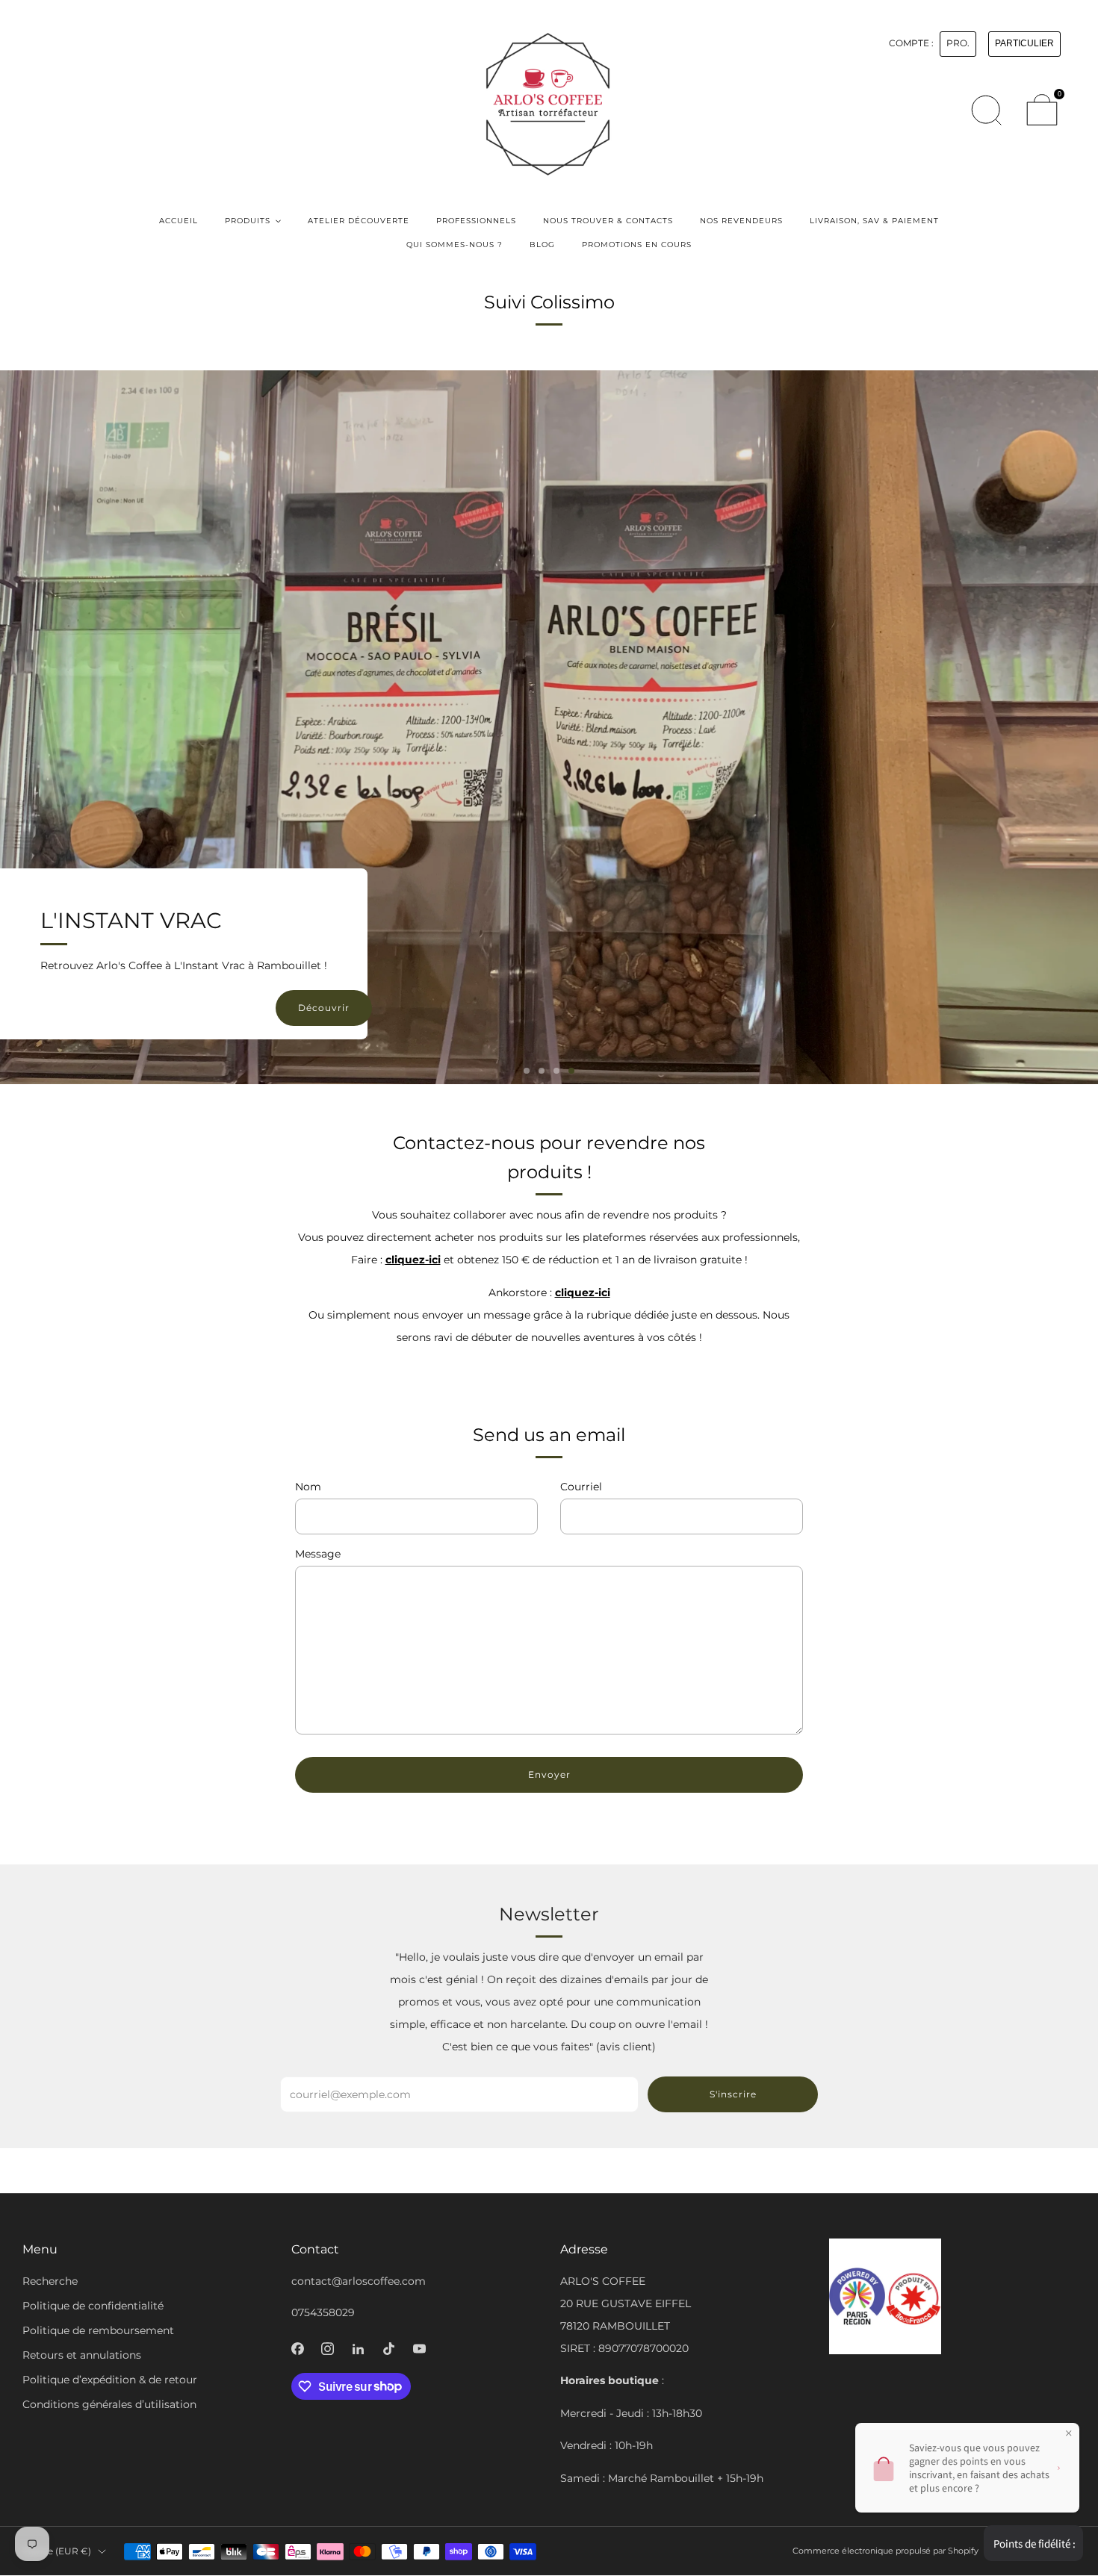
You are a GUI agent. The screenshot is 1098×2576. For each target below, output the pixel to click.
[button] (527, 1071)
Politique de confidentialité (93, 2306)
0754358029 (323, 2312)
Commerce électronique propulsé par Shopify (885, 2551)
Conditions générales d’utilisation (109, 2404)
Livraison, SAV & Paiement (874, 221)
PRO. (958, 43)
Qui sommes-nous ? (455, 245)
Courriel (581, 1487)
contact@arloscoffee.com (359, 2281)
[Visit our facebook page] (298, 2349)
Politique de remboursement (98, 2330)
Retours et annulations (82, 2355)
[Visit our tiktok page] (389, 2349)
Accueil (179, 221)
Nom (308, 1487)
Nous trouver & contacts (608, 221)
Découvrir (324, 1008)
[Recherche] (986, 110)
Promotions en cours (637, 245)
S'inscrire (733, 2094)
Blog (542, 245)
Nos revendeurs (741, 221)
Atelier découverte (359, 221)
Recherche (50, 2281)
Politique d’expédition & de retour (110, 2380)
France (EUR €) (57, 2551)
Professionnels (476, 221)
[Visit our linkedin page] (358, 2349)
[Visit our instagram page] (328, 2349)
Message (318, 1554)
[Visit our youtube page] (419, 2349)
